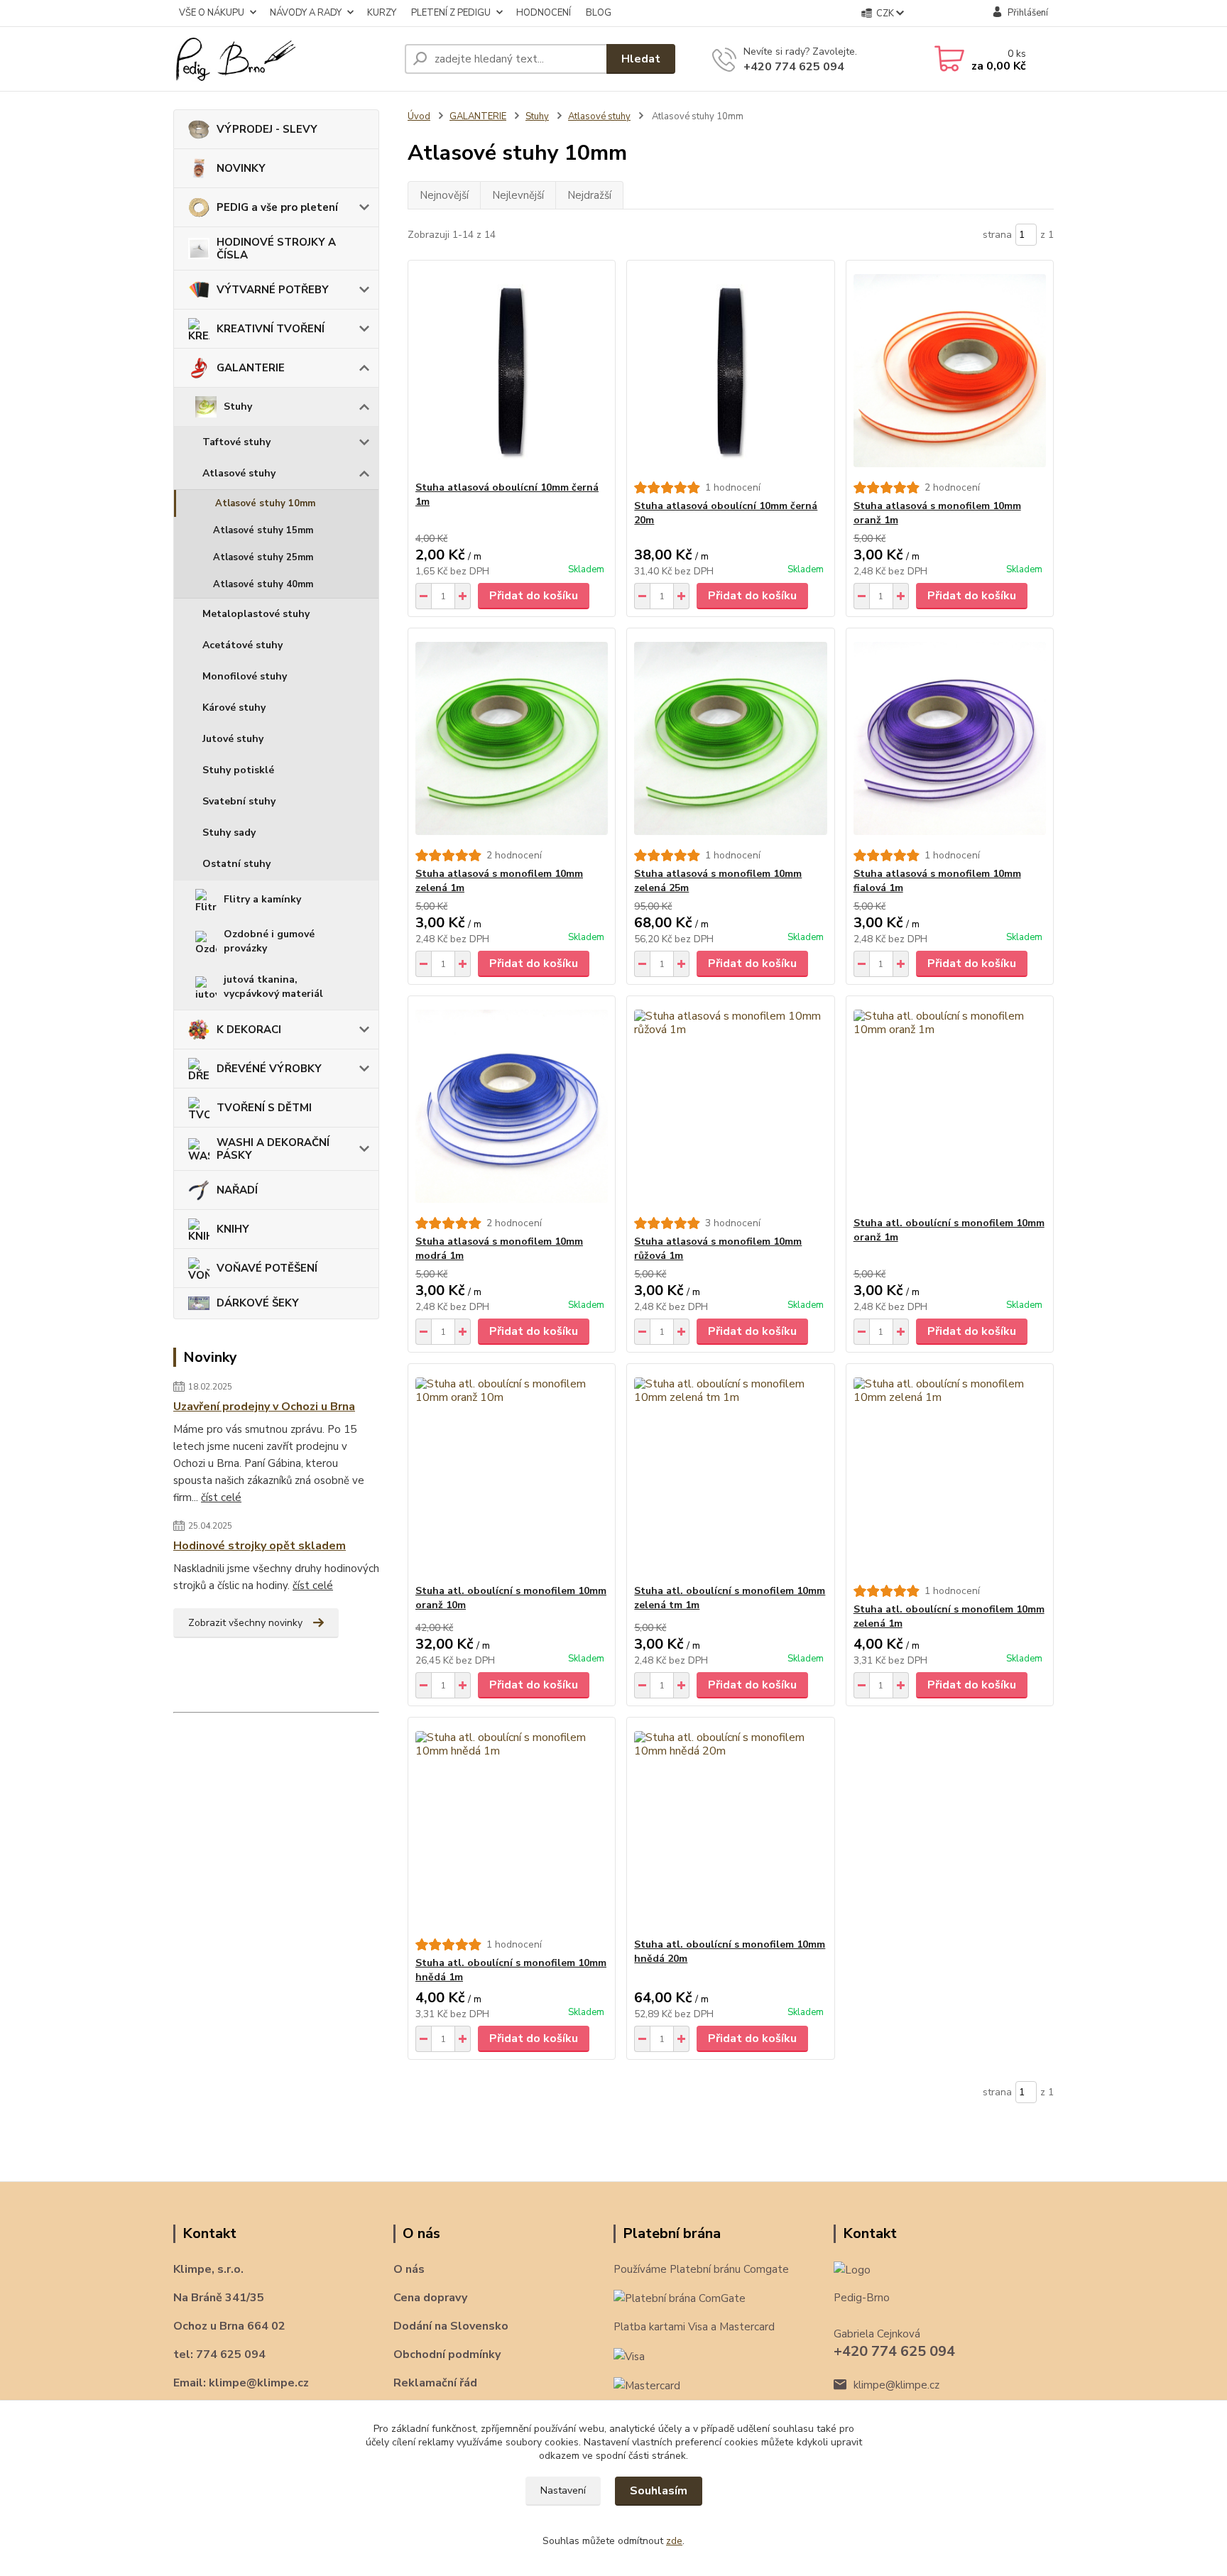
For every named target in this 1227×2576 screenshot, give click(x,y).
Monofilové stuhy (245, 676)
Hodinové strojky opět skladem (260, 1546)
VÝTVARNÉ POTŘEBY (273, 290)
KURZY (382, 13)
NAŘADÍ (237, 1190)
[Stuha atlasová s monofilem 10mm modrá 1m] (512, 1106)
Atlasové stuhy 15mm (263, 530)
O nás (409, 2269)
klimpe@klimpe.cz (896, 2385)
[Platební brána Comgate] (680, 2298)
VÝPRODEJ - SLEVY (267, 129)
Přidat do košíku (534, 596)
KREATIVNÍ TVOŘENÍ (271, 329)
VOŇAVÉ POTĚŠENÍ (267, 1268)
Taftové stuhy (236, 442)
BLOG (599, 13)
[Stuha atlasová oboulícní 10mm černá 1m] (512, 371)
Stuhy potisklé (238, 770)
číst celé (221, 1497)
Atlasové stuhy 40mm (263, 584)
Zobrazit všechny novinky (245, 1623)
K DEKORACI (249, 1030)
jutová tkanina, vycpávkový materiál (273, 987)
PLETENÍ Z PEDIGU (451, 13)
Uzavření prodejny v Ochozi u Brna (264, 1407)
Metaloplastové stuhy (256, 614)
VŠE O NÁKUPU (212, 13)
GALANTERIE (251, 368)
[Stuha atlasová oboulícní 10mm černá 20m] (730, 371)
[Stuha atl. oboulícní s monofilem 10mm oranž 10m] (512, 1474)
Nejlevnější (518, 195)
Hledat (641, 59)
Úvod (419, 116)
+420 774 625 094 (794, 67)
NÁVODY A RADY (306, 13)
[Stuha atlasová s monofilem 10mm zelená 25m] (730, 738)
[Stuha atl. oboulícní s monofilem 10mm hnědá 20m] (730, 1828)
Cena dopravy (430, 2298)
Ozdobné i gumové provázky (269, 941)
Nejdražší (589, 195)
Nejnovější (444, 195)
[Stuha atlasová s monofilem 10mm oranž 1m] (950, 371)
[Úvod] (283, 59)
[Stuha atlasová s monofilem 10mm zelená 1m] (512, 738)
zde (674, 2541)
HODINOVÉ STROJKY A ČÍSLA (276, 249)
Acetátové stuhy (242, 645)
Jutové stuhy (233, 739)
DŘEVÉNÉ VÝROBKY (269, 1069)
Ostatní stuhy (236, 864)
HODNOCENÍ (544, 13)
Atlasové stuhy (239, 473)
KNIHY (233, 1229)
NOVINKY (241, 168)
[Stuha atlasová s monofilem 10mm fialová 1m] (950, 738)
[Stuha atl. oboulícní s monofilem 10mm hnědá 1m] (512, 1828)
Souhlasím (659, 2491)
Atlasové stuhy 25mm (263, 557)
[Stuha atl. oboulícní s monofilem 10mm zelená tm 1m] (730, 1474)
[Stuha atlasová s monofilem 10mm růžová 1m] (730, 1106)
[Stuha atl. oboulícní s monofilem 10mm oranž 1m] (950, 1106)
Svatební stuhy (239, 801)
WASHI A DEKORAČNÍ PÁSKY (273, 1149)
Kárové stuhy (234, 708)
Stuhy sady (229, 833)
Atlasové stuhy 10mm (265, 503)
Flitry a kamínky (262, 899)
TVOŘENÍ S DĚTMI (264, 1108)
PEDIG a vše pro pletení (277, 207)
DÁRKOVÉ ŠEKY (258, 1303)
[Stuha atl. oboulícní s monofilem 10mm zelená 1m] (950, 1474)
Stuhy (238, 406)
